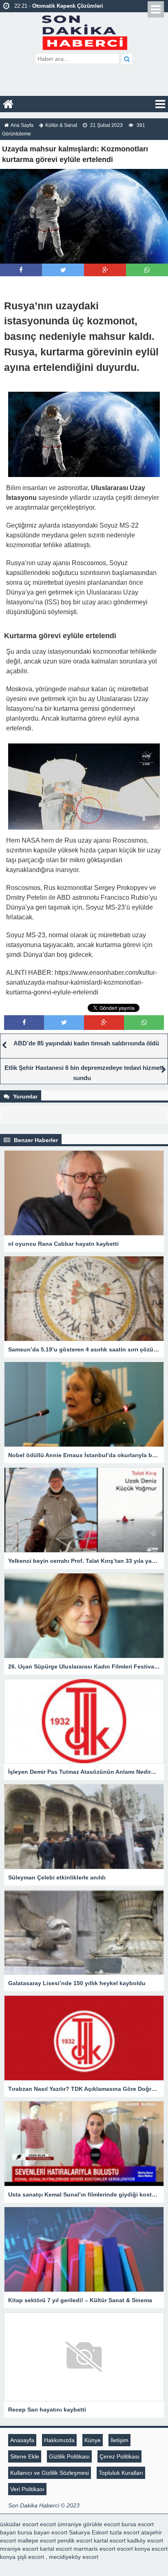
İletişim (119, 2440)
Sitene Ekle (25, 2456)
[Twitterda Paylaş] (63, 270)
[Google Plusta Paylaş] (105, 270)
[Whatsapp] (147, 270)
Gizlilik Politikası (69, 2456)
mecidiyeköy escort (74, 2557)
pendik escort (75, 2540)
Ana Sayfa (22, 125)
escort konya (134, 2549)
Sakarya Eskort (88, 2532)
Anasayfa (22, 2440)
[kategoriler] (160, 104)
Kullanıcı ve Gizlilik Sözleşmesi (50, 2473)
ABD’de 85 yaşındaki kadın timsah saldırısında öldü (86, 1043)
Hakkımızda (59, 2440)
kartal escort (110, 2540)
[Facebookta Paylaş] (21, 270)
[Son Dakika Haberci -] (84, 32)
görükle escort (102, 2524)
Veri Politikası (27, 2489)
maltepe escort (37, 2540)
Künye (93, 2440)
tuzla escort (125, 2532)
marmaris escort (94, 2549)
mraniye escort (19, 2549)
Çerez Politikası (119, 2456)
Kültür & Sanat (61, 125)
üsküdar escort (19, 2524)
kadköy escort (145, 2540)
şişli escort (31, 2557)
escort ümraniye (61, 2524)
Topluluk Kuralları (121, 2473)
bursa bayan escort (42, 2532)
